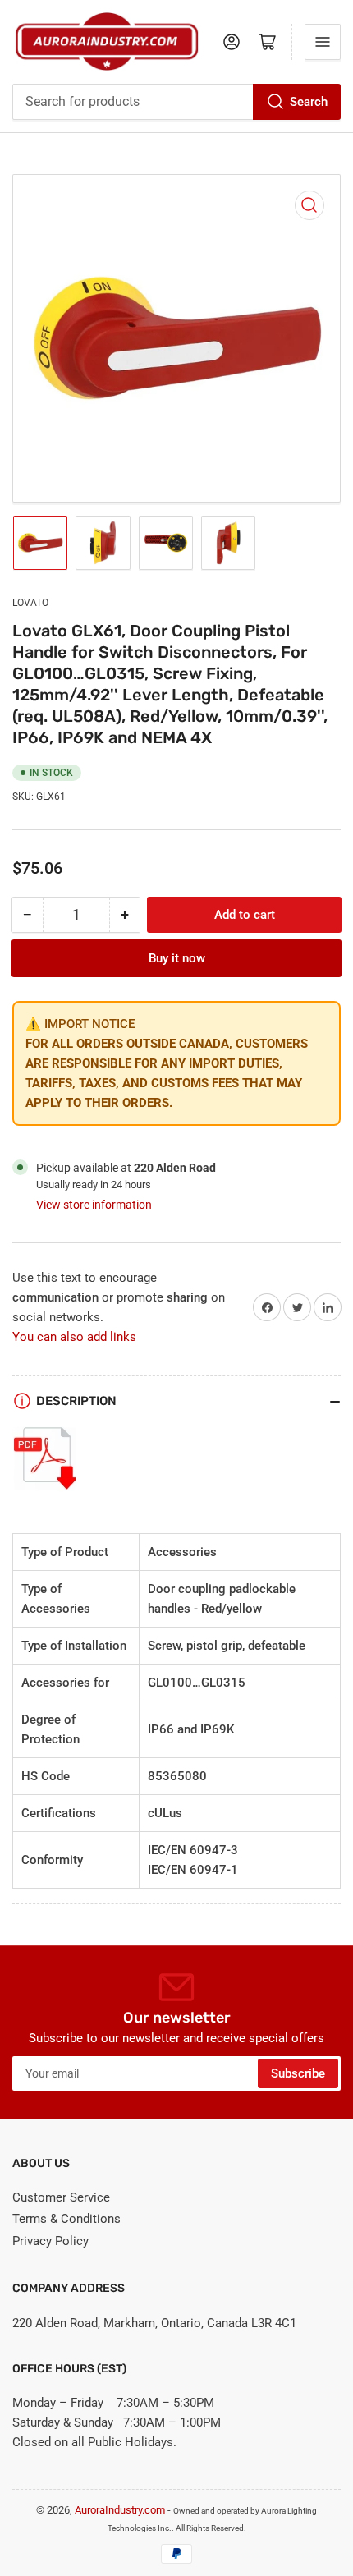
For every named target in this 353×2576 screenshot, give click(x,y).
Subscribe (298, 2073)
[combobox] (176, 102)
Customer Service (61, 2197)
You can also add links (74, 1337)
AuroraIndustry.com (120, 2510)
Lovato (30, 603)
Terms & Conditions (66, 2219)
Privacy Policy (50, 2241)
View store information (94, 1205)
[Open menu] (323, 42)
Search (309, 102)
